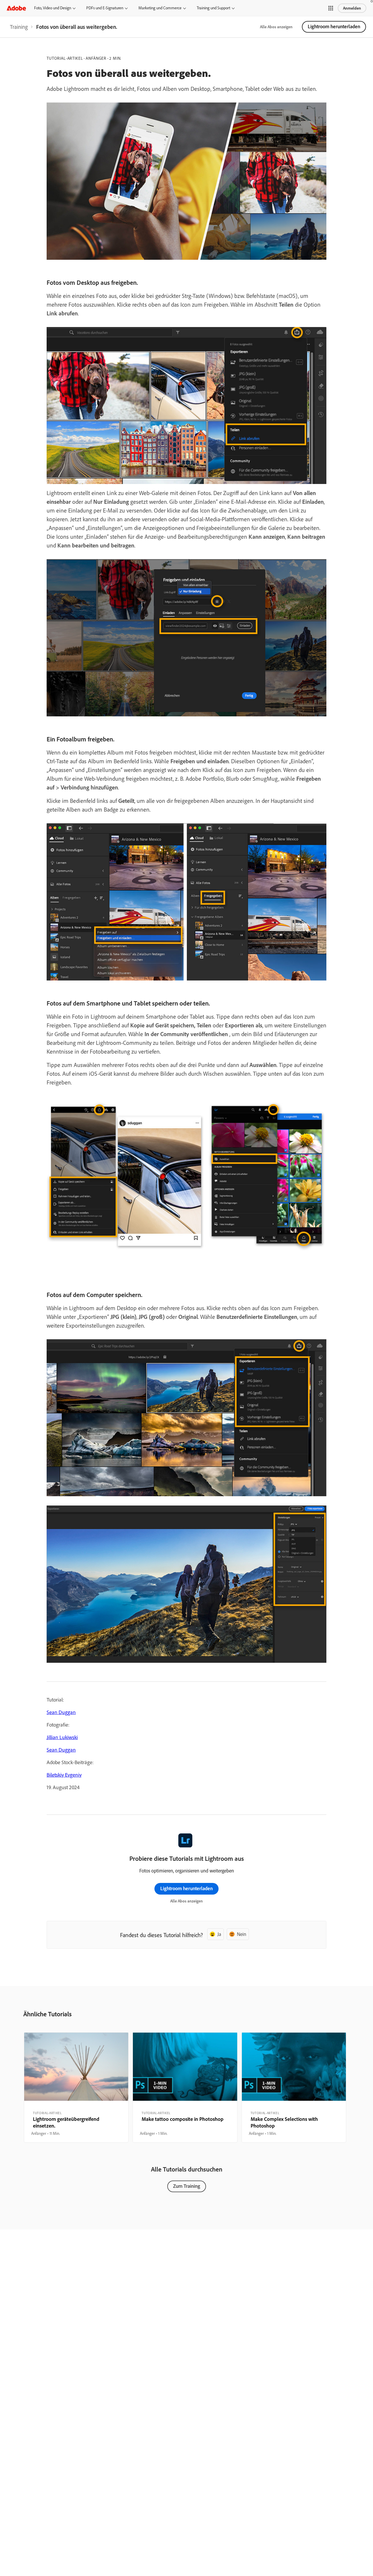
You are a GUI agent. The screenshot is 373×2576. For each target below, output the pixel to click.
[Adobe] (16, 8)
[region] (76, 2088)
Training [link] (19, 27)
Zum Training (187, 2186)
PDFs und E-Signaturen (105, 8)
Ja (219, 1934)
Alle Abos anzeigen (276, 27)
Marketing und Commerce (160, 8)
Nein (242, 1934)
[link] (19, 27)
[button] (331, 8)
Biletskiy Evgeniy (64, 1775)
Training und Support (213, 8)
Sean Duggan (61, 1712)
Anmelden (352, 8)
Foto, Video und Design (53, 8)
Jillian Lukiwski (62, 1737)
